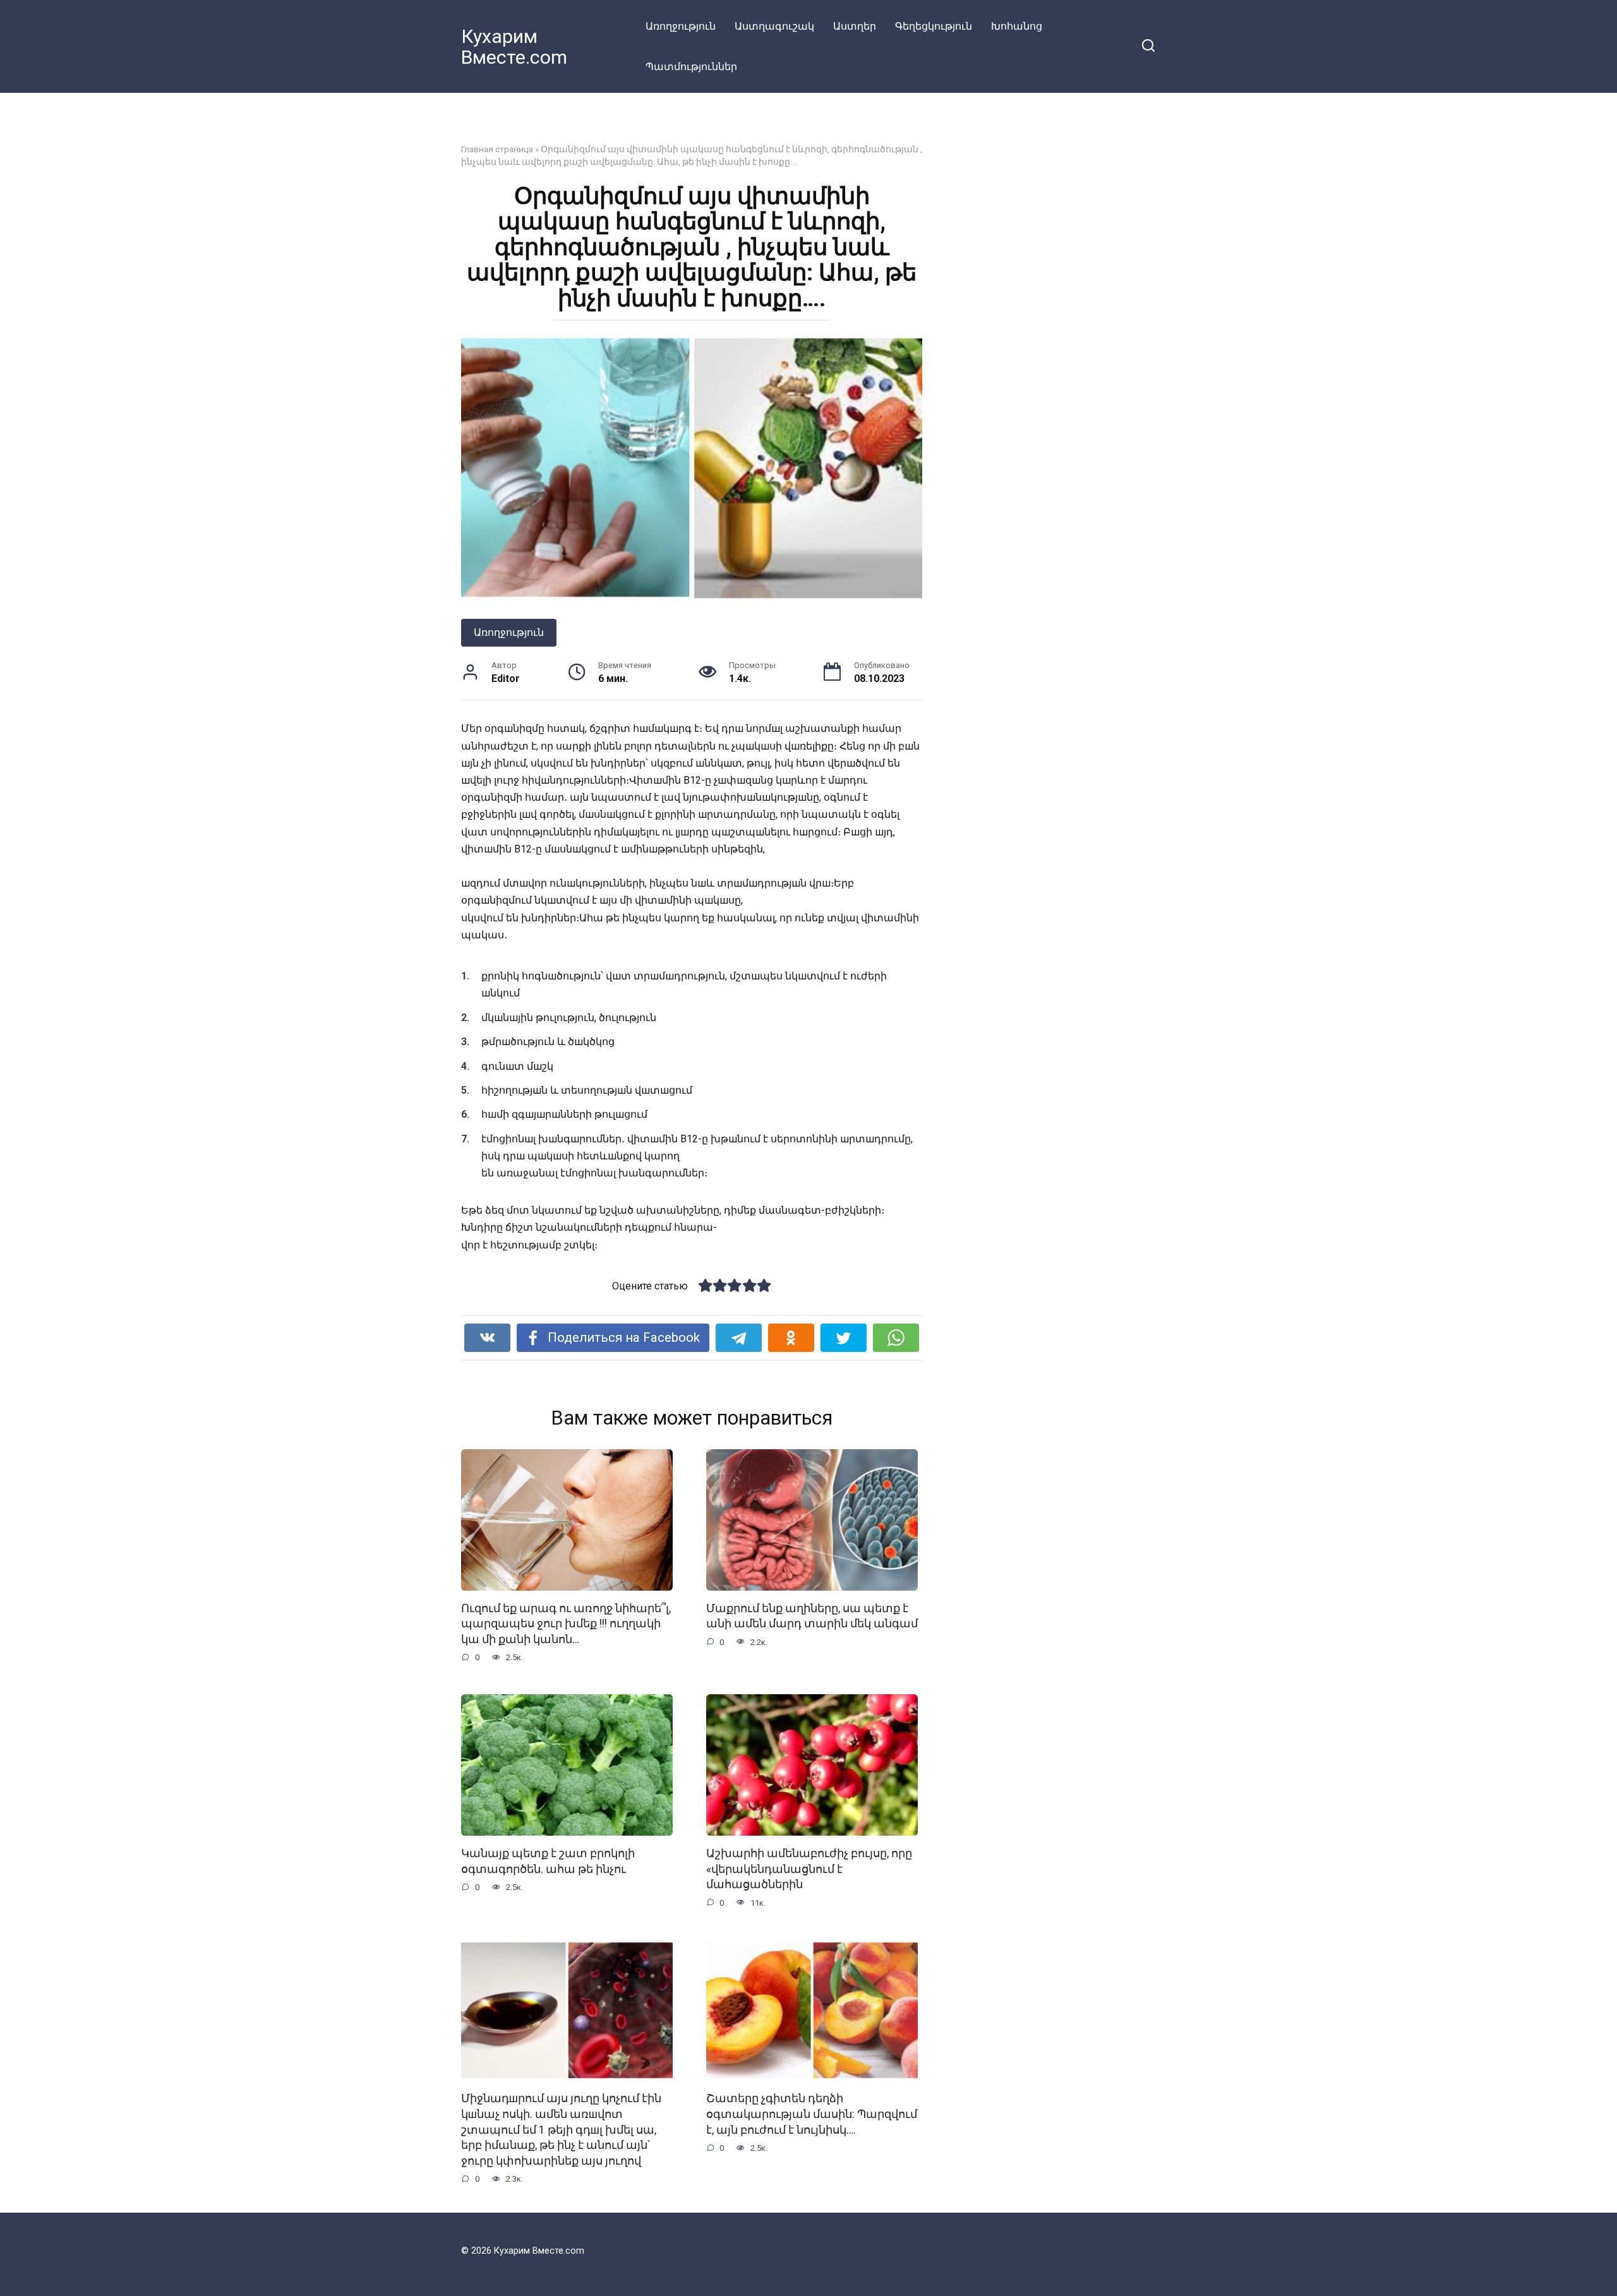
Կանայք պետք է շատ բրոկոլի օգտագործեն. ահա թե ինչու (548, 1861)
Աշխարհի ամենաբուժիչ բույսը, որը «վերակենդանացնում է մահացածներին (809, 1869)
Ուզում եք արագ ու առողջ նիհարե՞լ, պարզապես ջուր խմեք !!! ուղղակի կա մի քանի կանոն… (566, 1624)
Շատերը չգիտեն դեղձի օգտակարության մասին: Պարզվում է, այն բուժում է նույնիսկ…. (812, 2114)
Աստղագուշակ (774, 26)
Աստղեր (855, 26)
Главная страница (497, 149)
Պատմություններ (691, 67)
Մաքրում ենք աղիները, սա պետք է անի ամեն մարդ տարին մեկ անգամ (812, 1616)
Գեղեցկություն (934, 26)
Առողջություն (681, 26)
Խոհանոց (1017, 26)
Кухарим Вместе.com (514, 47)
